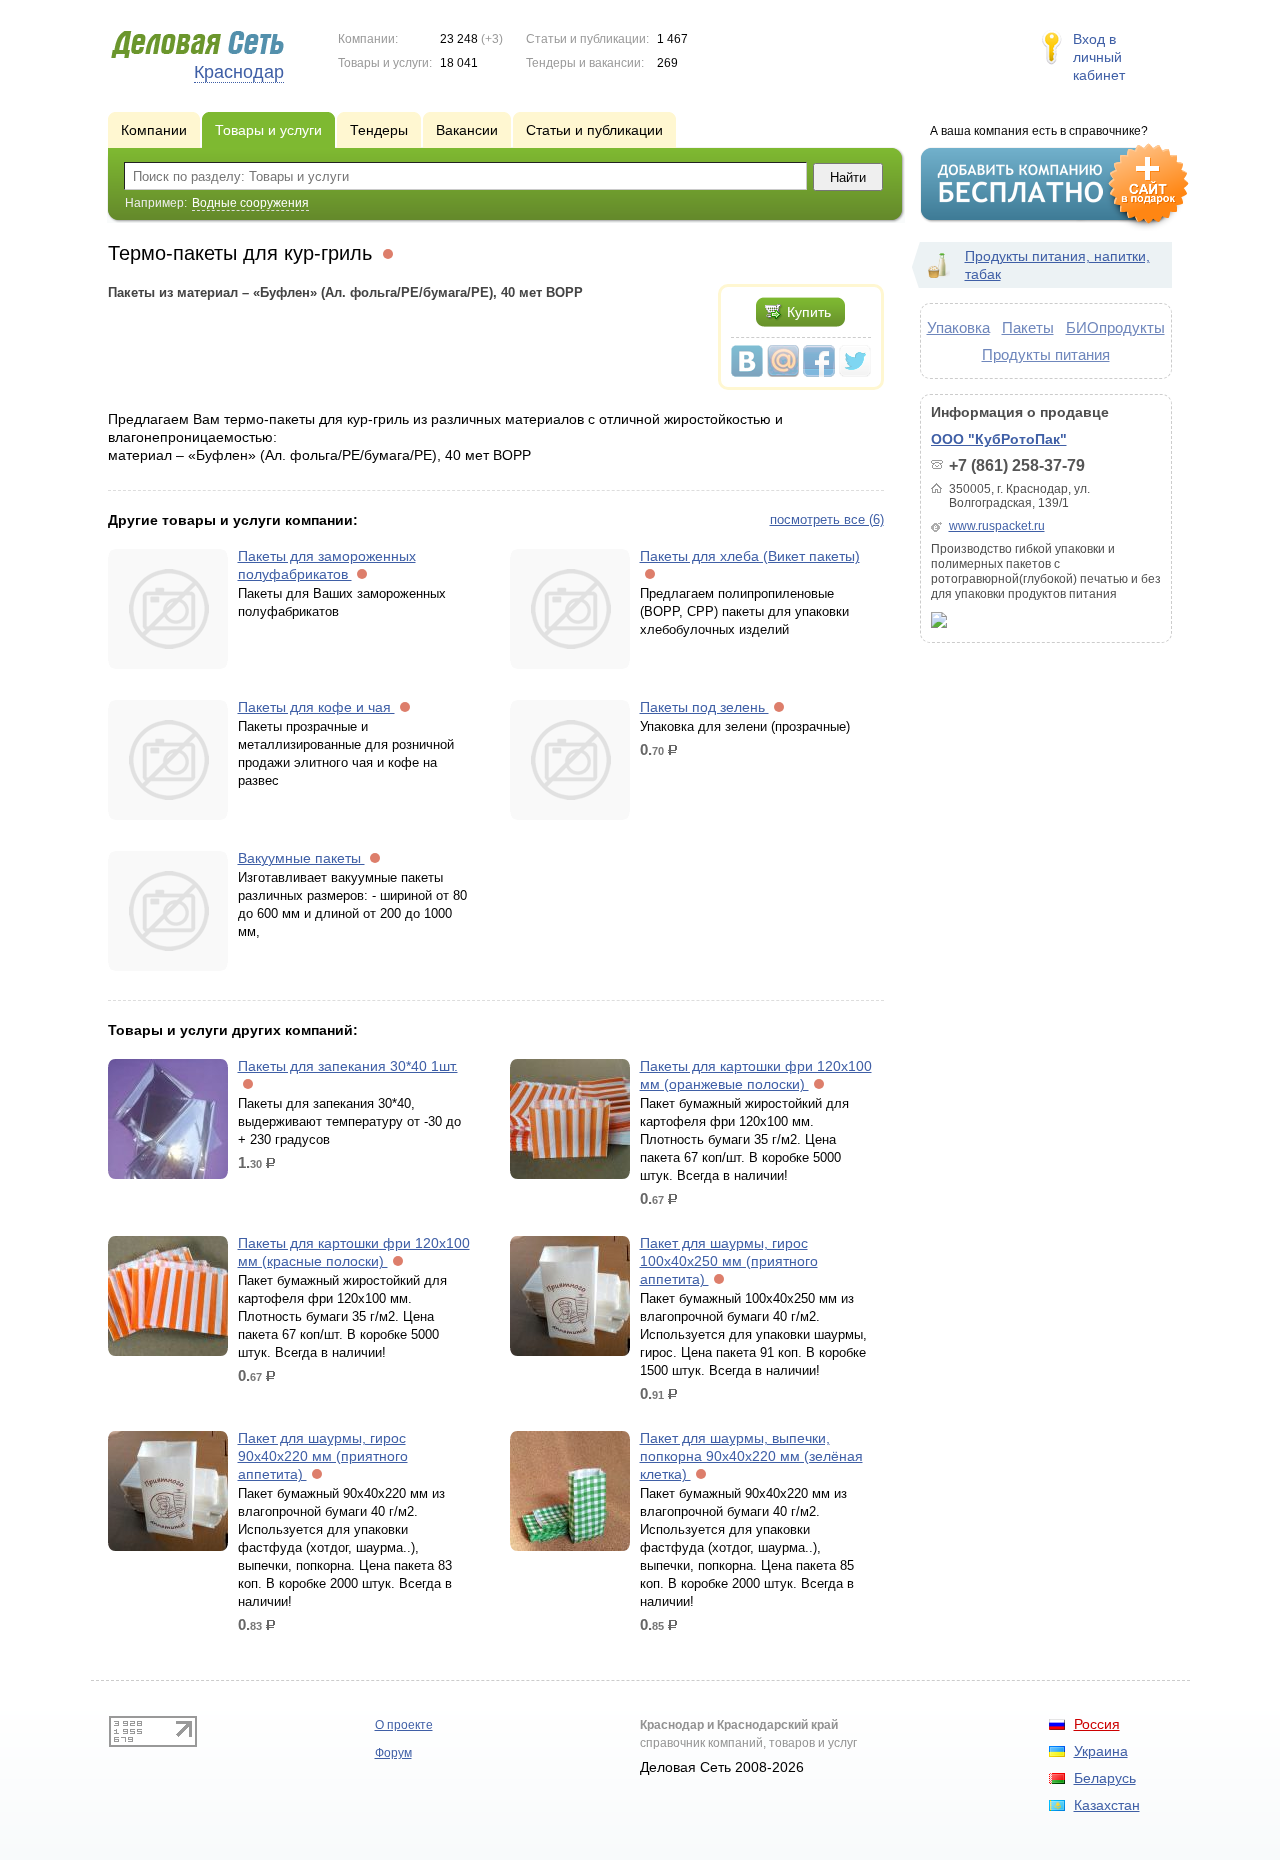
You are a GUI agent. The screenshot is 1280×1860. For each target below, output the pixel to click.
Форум (393, 1753)
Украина (1101, 1751)
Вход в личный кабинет (1099, 57)
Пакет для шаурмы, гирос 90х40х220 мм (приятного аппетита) (323, 1456)
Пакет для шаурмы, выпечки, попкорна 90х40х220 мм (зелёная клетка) (751, 1456)
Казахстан (1107, 1805)
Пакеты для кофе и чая (316, 707)
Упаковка (958, 327)
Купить (809, 312)
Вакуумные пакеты (301, 858)
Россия (1097, 1724)
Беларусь (1105, 1778)
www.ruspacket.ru (997, 526)
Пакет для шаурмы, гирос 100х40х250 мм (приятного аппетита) (729, 1261)
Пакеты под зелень (704, 707)
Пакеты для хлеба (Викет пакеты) (750, 556)
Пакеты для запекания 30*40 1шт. (348, 1066)
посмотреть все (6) (827, 519)
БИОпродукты (1115, 327)
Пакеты (1028, 327)
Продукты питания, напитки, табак (1057, 265)
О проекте (404, 1725)
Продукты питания (1046, 354)
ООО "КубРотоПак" (999, 439)
